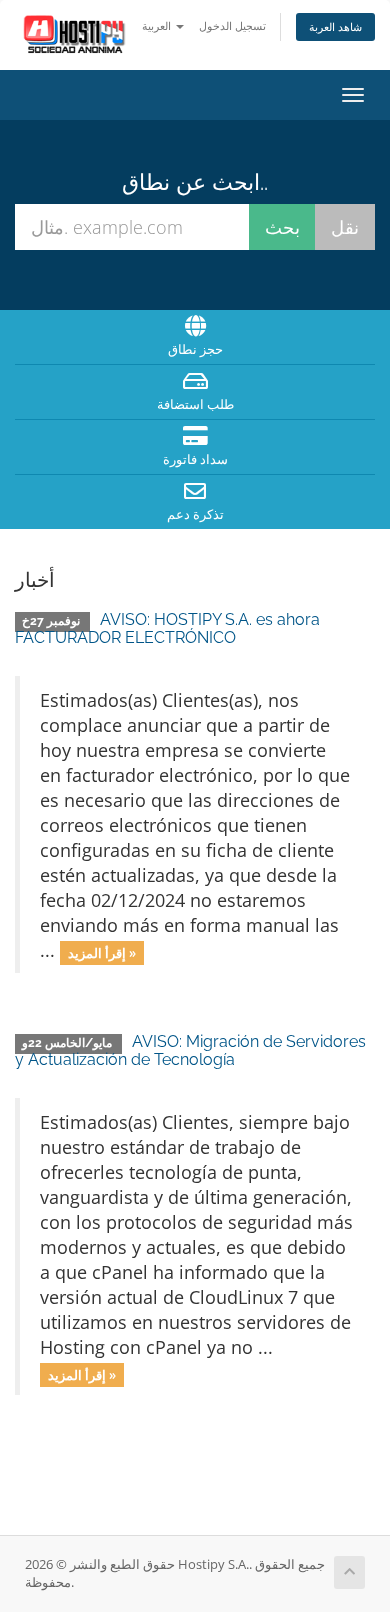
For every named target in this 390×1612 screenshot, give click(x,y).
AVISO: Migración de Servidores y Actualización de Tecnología (190, 1050)
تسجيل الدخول (232, 25)
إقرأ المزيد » (102, 952)
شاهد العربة (335, 26)
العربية (158, 25)
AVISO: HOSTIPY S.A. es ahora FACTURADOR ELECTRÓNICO (167, 628)
